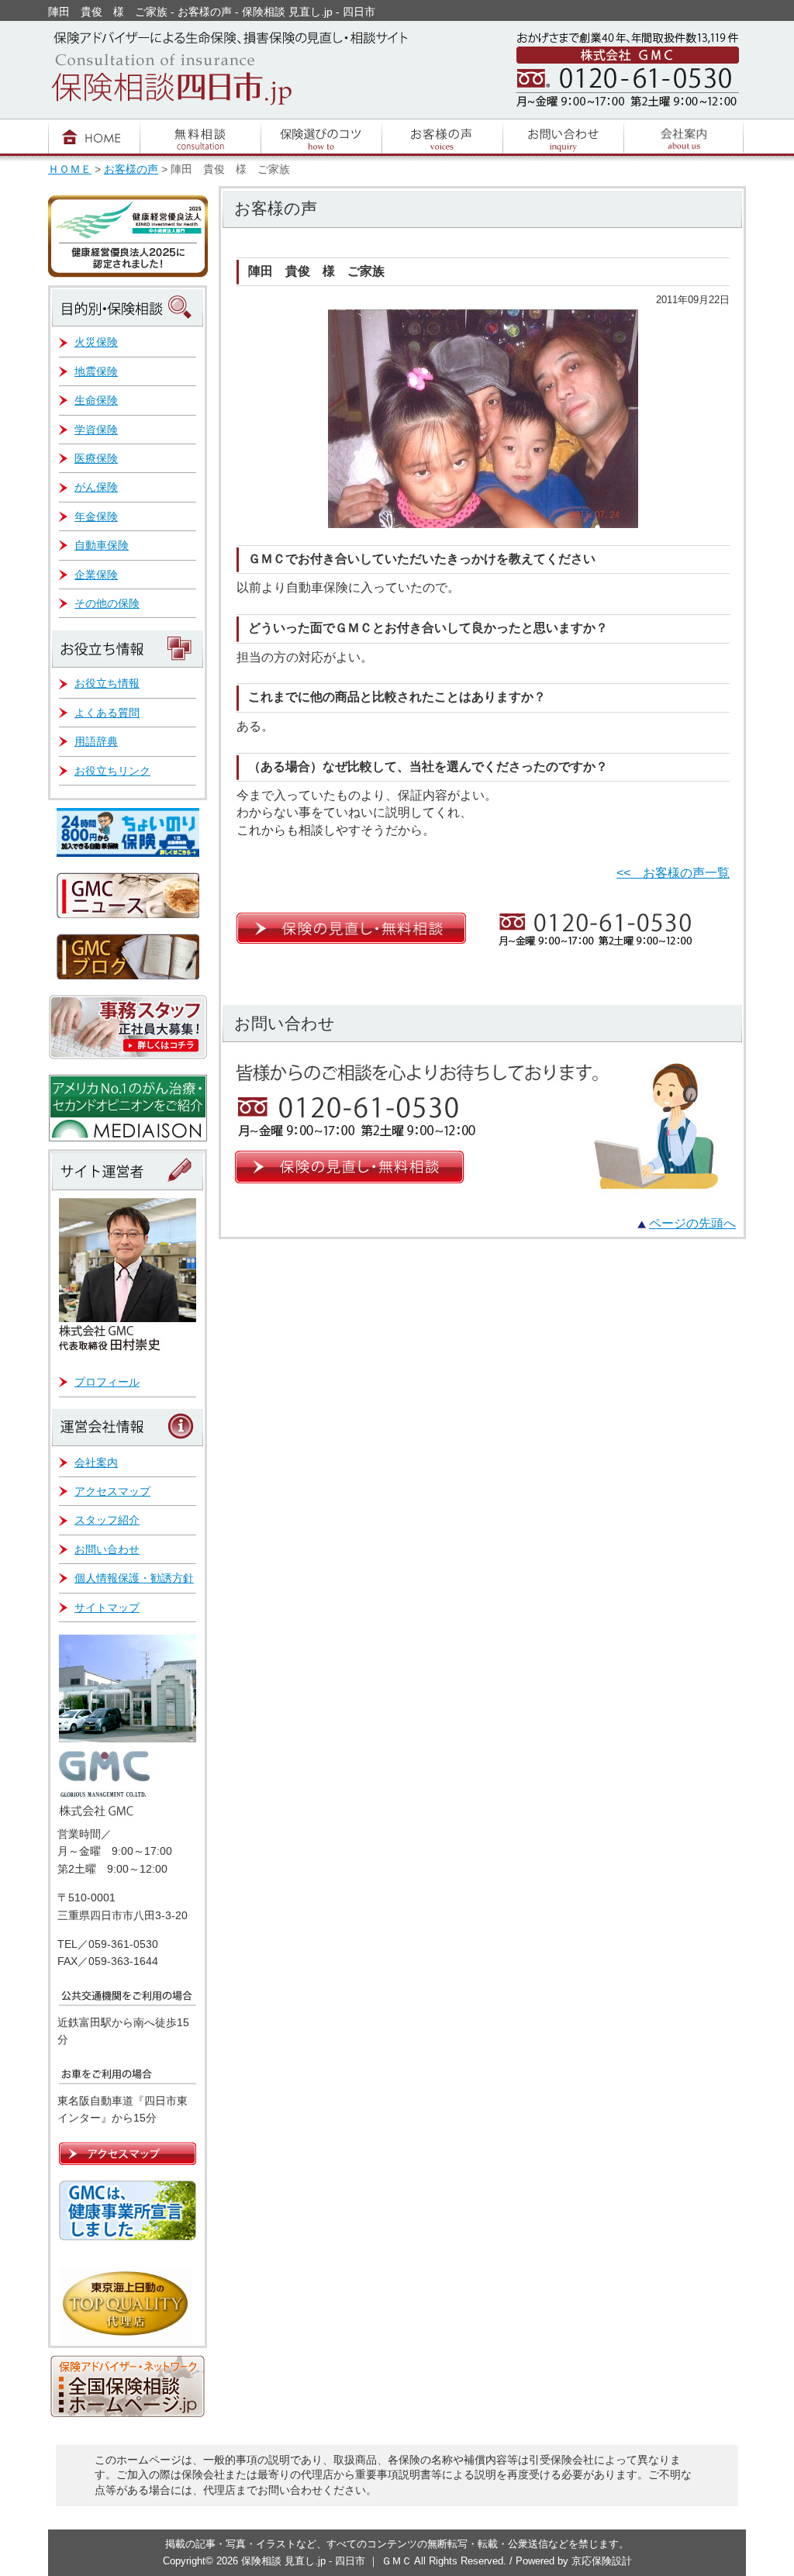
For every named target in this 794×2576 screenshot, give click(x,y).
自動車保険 (102, 545)
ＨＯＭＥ (70, 169)
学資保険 (96, 430)
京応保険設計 (602, 2561)
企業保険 (96, 575)
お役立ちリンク (112, 771)
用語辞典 (96, 741)
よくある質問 (107, 713)
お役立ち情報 (107, 683)
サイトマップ (107, 1607)
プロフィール (107, 1382)
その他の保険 (107, 603)
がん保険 (96, 487)
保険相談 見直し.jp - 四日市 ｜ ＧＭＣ (328, 2561)
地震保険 (96, 371)
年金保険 (96, 516)
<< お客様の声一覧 (673, 873)
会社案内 (96, 1462)
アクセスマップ (112, 1491)
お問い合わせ (107, 1549)
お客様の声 (131, 169)
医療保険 (96, 458)
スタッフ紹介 (107, 1520)
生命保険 (96, 400)
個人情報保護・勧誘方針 (134, 1578)
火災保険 (96, 342)
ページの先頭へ (692, 1223)
